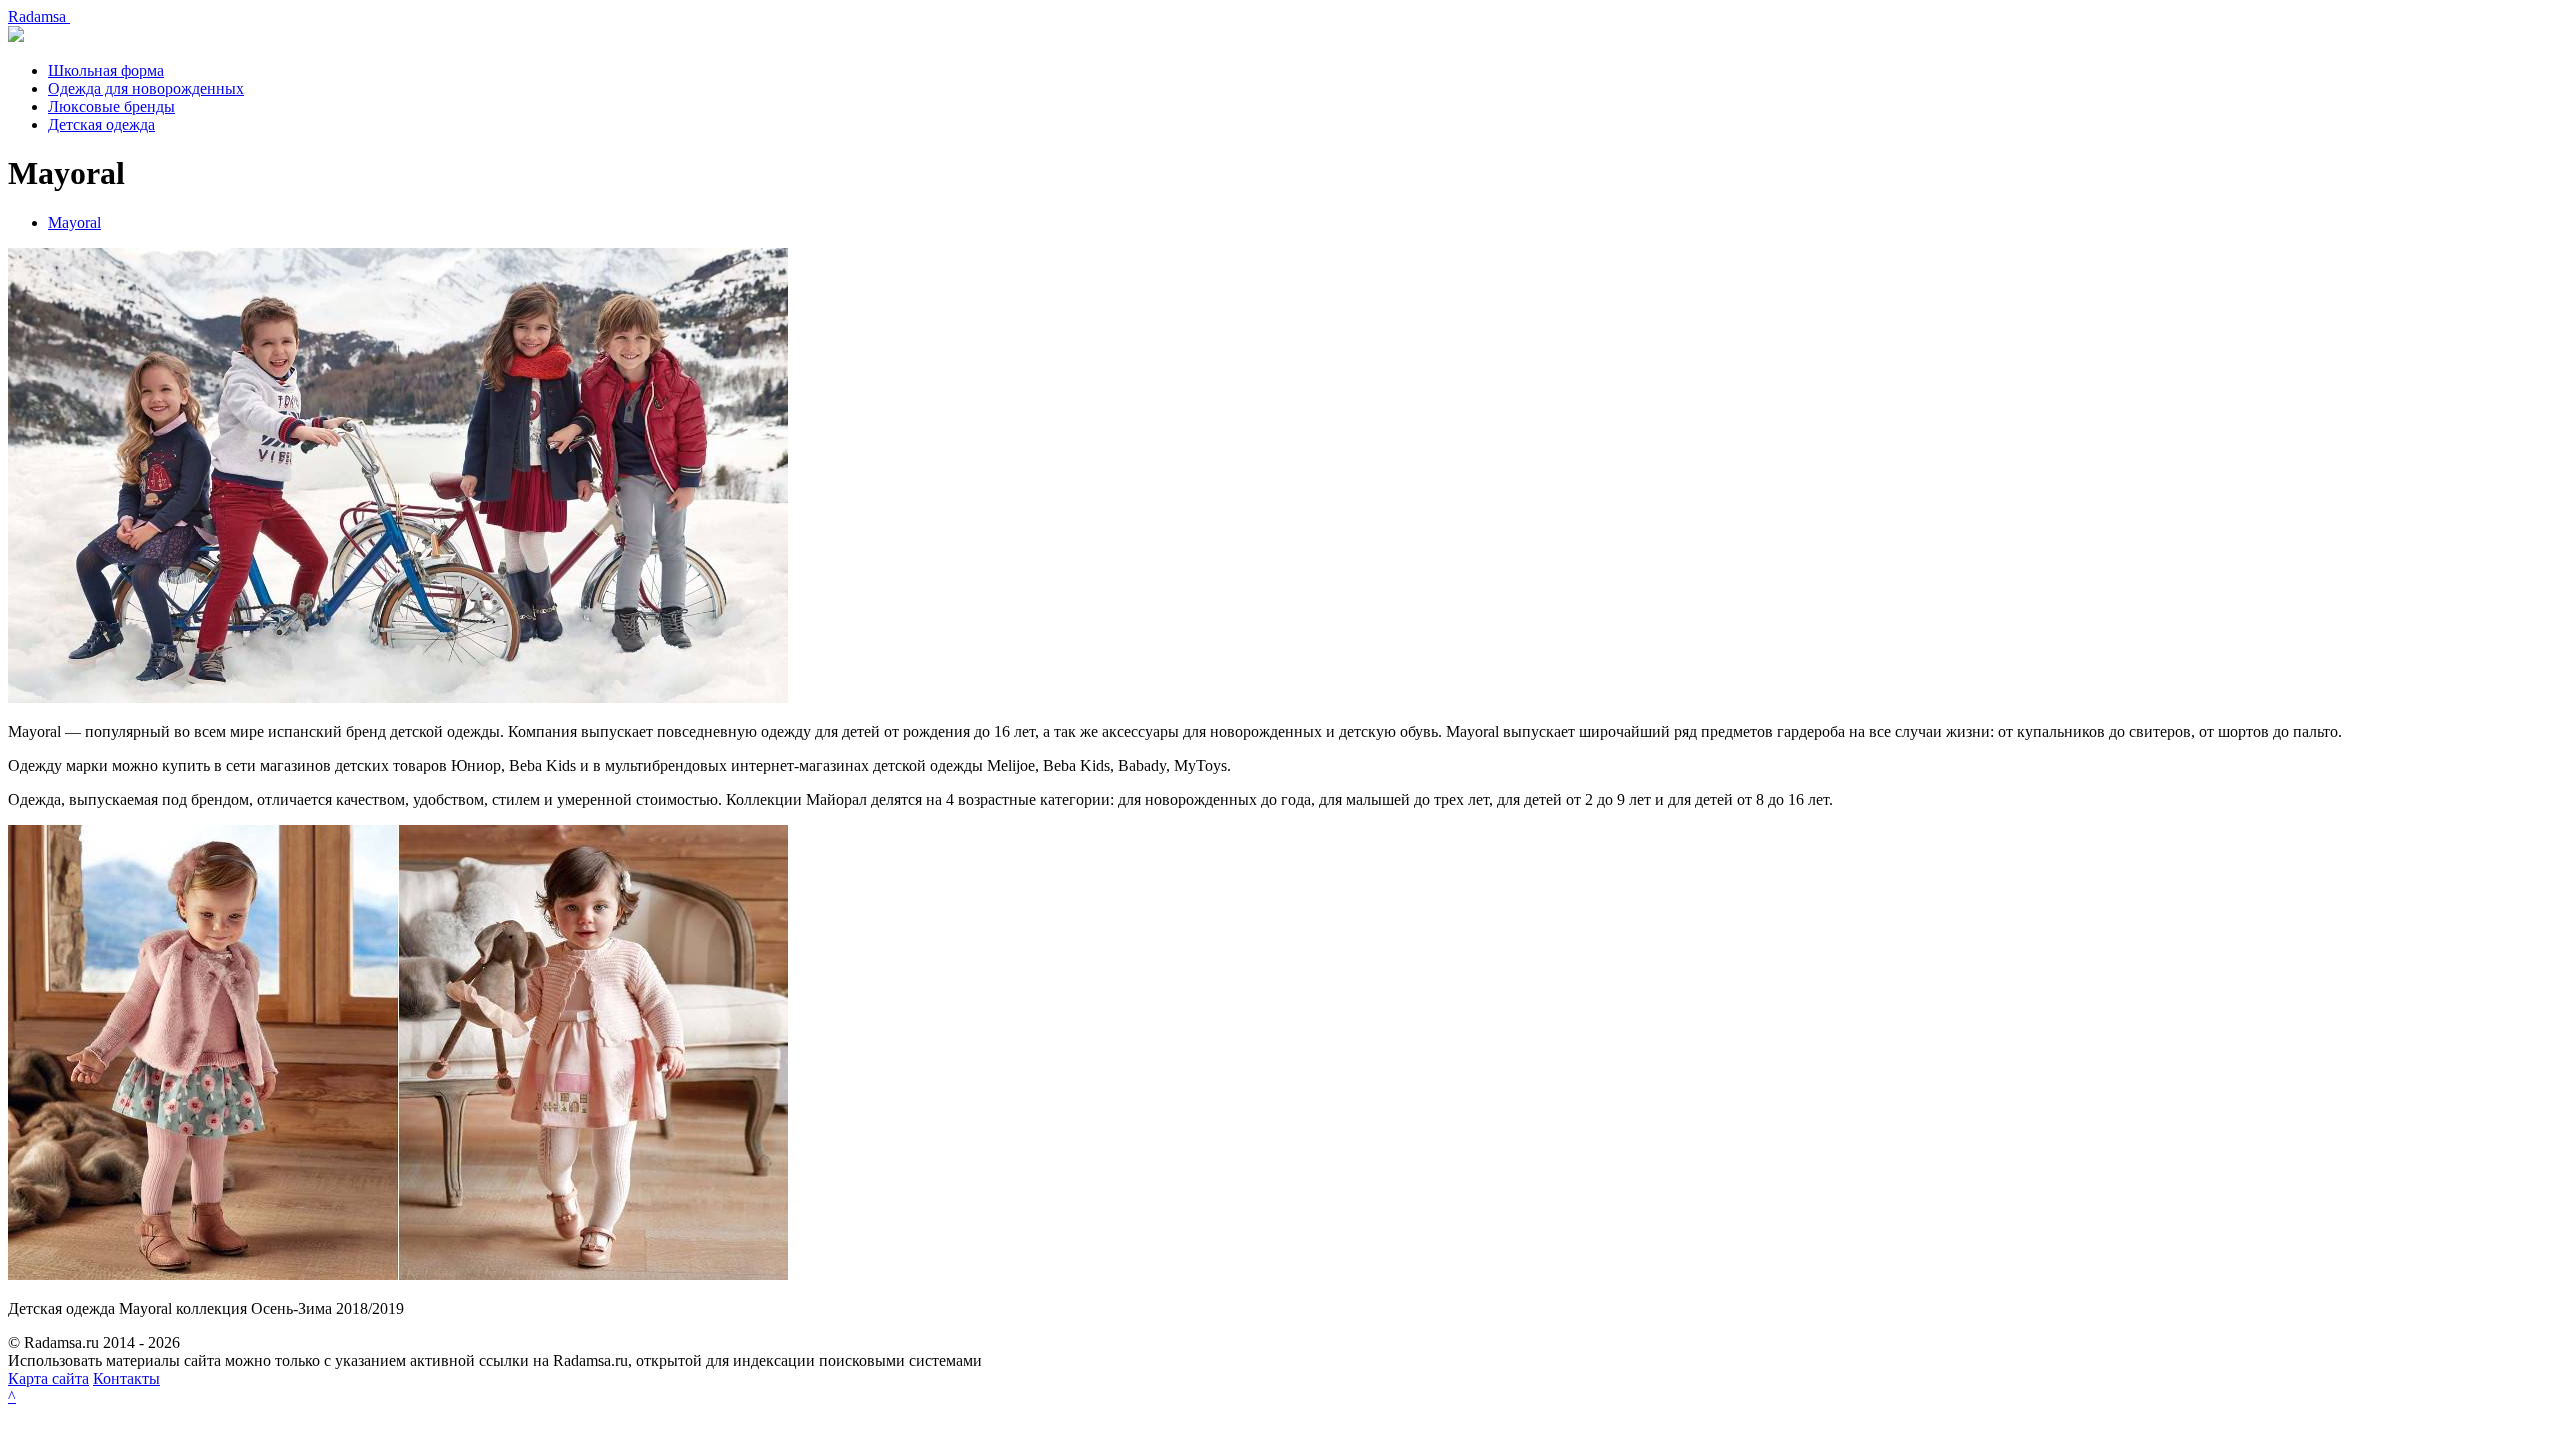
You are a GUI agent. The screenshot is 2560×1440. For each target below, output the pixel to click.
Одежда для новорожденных (146, 88)
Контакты (126, 1378)
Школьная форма (106, 70)
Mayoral (74, 222)
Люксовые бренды (111, 106)
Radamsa (39, 16)
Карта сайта (48, 1378)
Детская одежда (101, 124)
